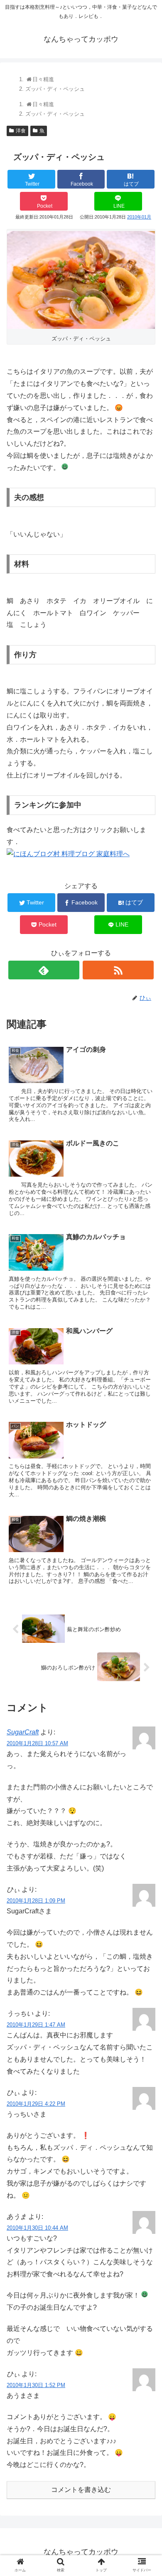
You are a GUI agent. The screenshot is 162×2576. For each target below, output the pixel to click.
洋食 (21, 131)
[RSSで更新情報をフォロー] (118, 970)
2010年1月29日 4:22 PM (36, 2104)
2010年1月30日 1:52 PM (36, 2385)
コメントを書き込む (81, 2490)
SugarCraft (23, 1732)
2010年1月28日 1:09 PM (36, 1901)
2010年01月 (139, 217)
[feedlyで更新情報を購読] (44, 970)
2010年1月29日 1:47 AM (36, 2025)
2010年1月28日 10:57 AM (37, 1743)
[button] (146, 1418)
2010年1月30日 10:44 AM (37, 2228)
